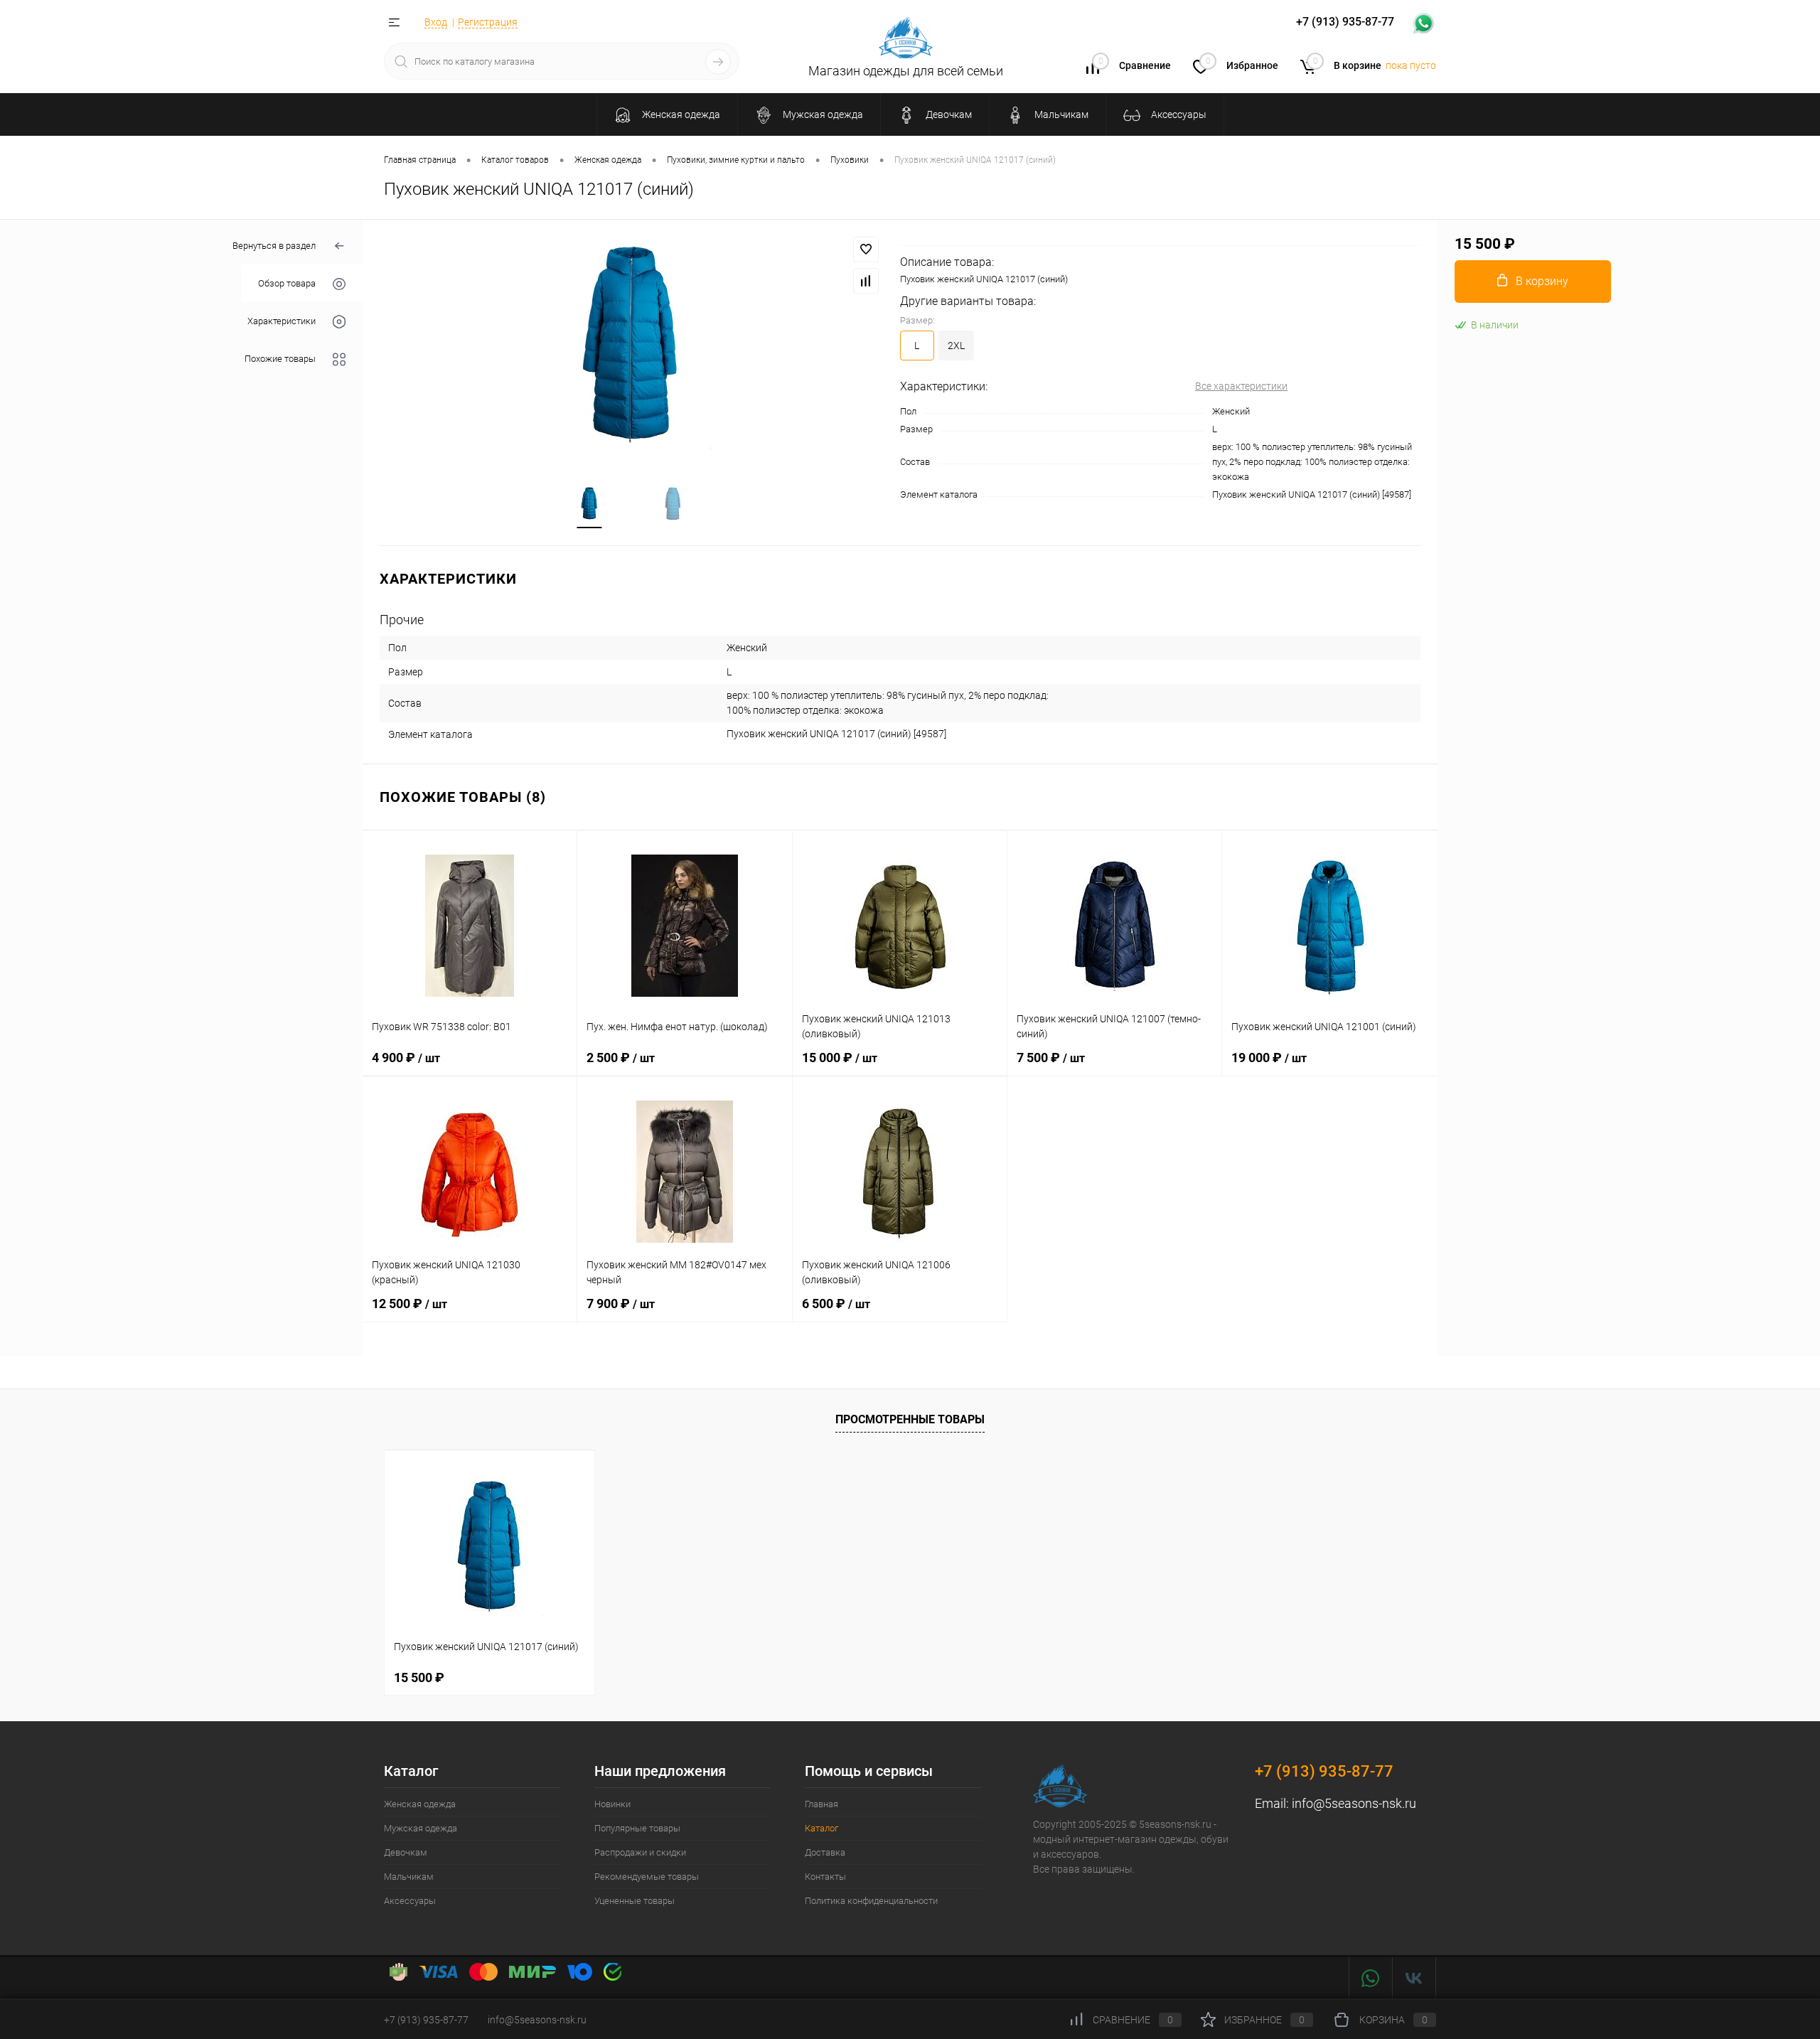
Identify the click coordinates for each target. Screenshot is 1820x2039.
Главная (821, 1804)
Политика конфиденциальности (871, 1901)
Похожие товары (280, 359)
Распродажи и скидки (640, 1852)
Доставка (825, 1852)
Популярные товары (637, 1828)
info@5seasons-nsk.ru (1354, 1803)
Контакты (825, 1877)
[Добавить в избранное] (866, 250)
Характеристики (282, 322)
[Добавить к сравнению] (866, 281)
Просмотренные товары (910, 1419)
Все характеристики (1241, 386)
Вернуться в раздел (274, 246)
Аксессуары (410, 1901)
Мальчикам (409, 1877)
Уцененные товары (635, 1901)
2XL (956, 346)
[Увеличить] (631, 343)
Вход (436, 22)
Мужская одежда (421, 1828)
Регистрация (488, 22)
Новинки (612, 1804)
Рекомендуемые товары (647, 1877)
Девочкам (406, 1852)
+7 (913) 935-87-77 (1324, 1771)
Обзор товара (287, 284)
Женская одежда (420, 1804)
